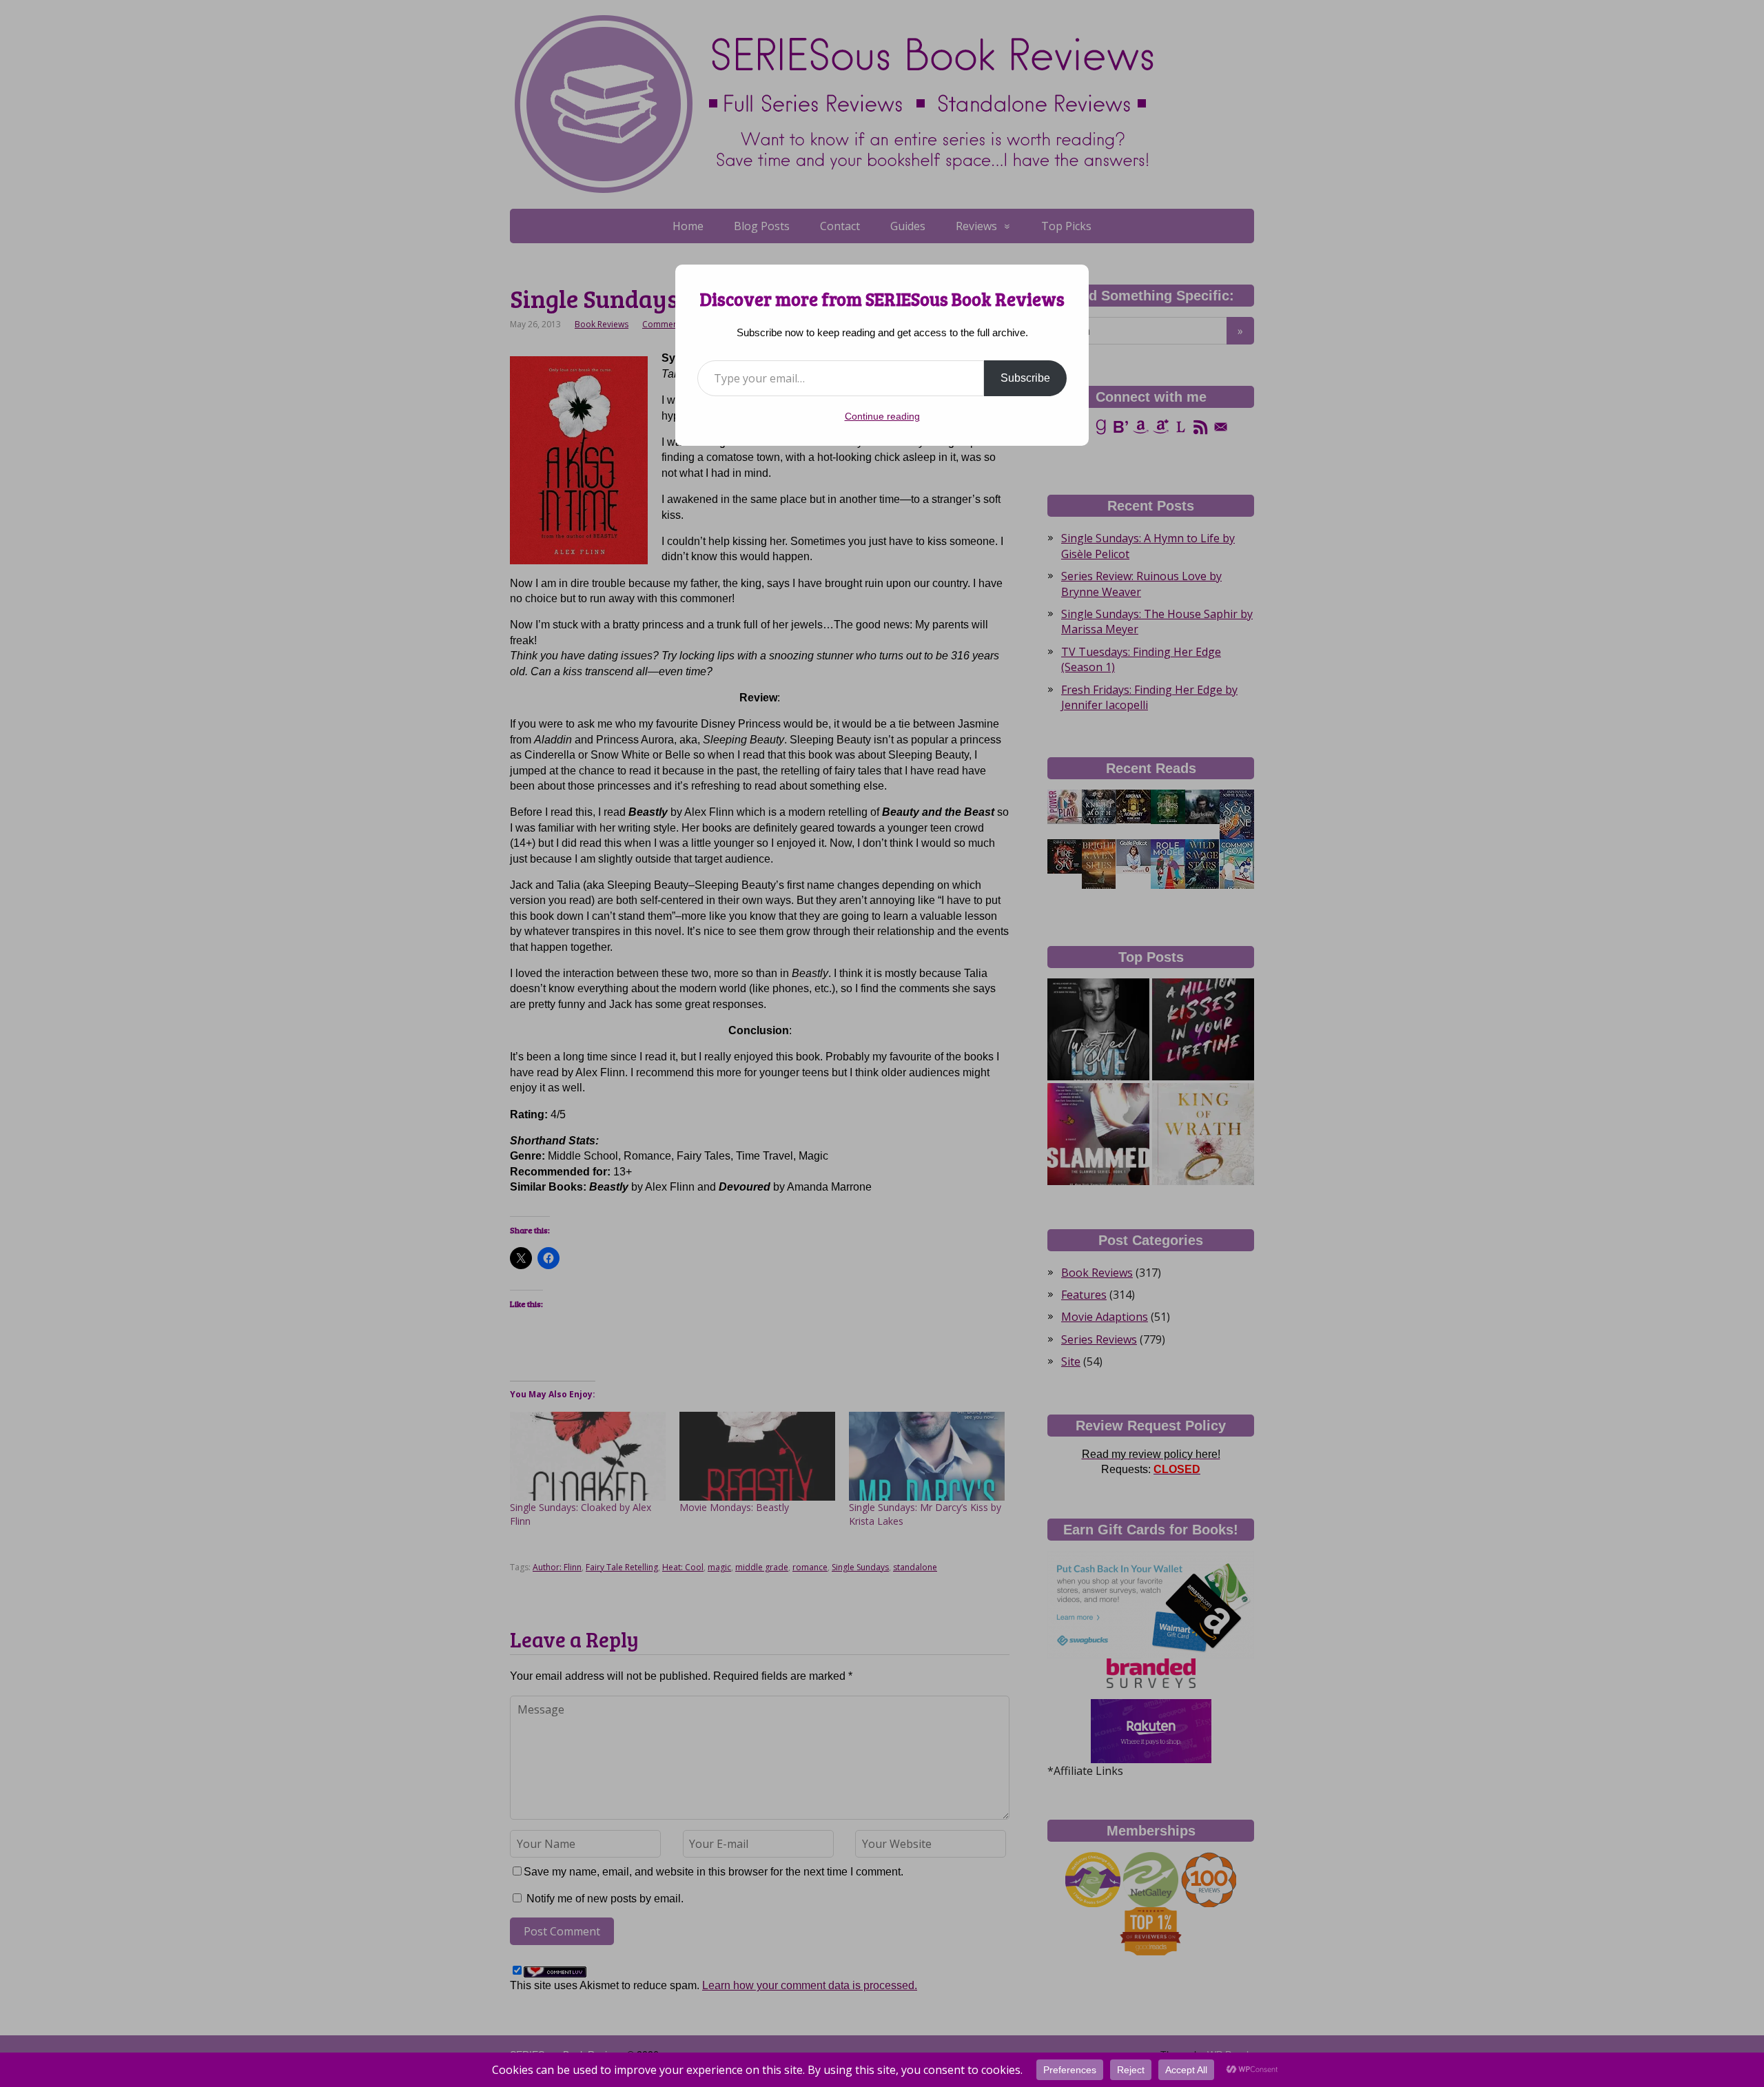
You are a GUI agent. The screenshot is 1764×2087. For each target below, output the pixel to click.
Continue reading (882, 416)
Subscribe (1025, 378)
